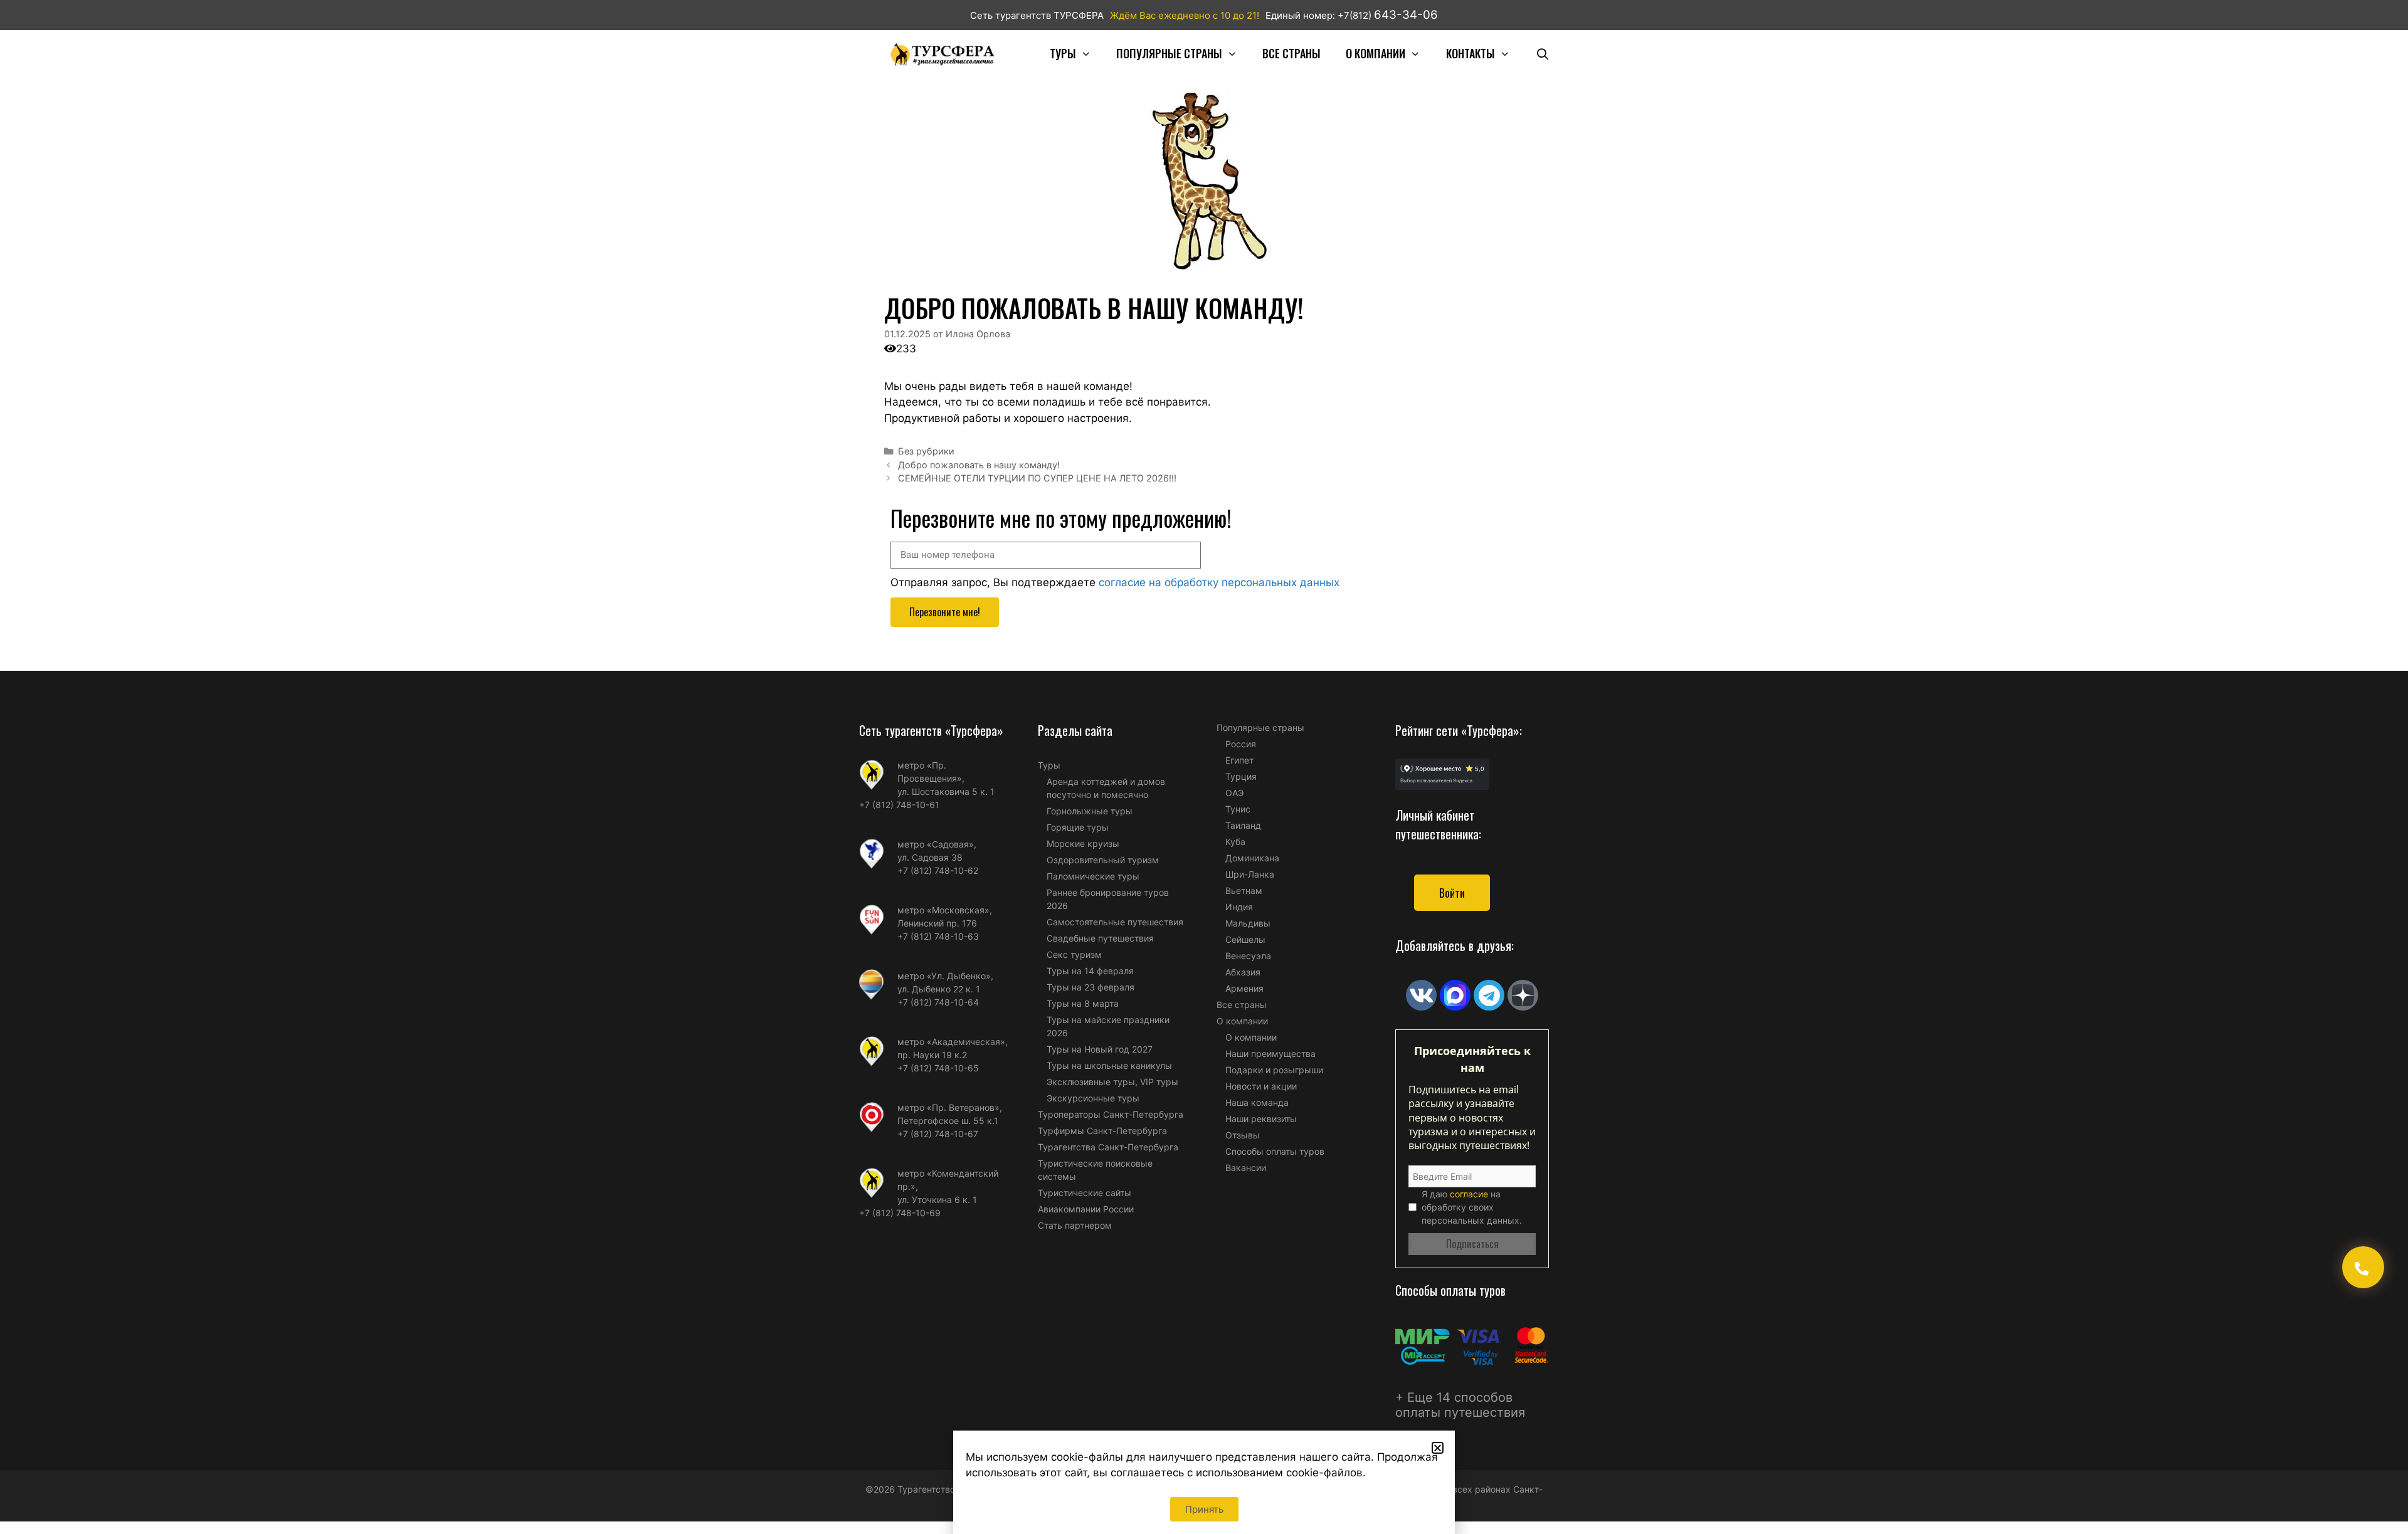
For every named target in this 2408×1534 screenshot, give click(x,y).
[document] (1204, 767)
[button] (1438, 1448)
